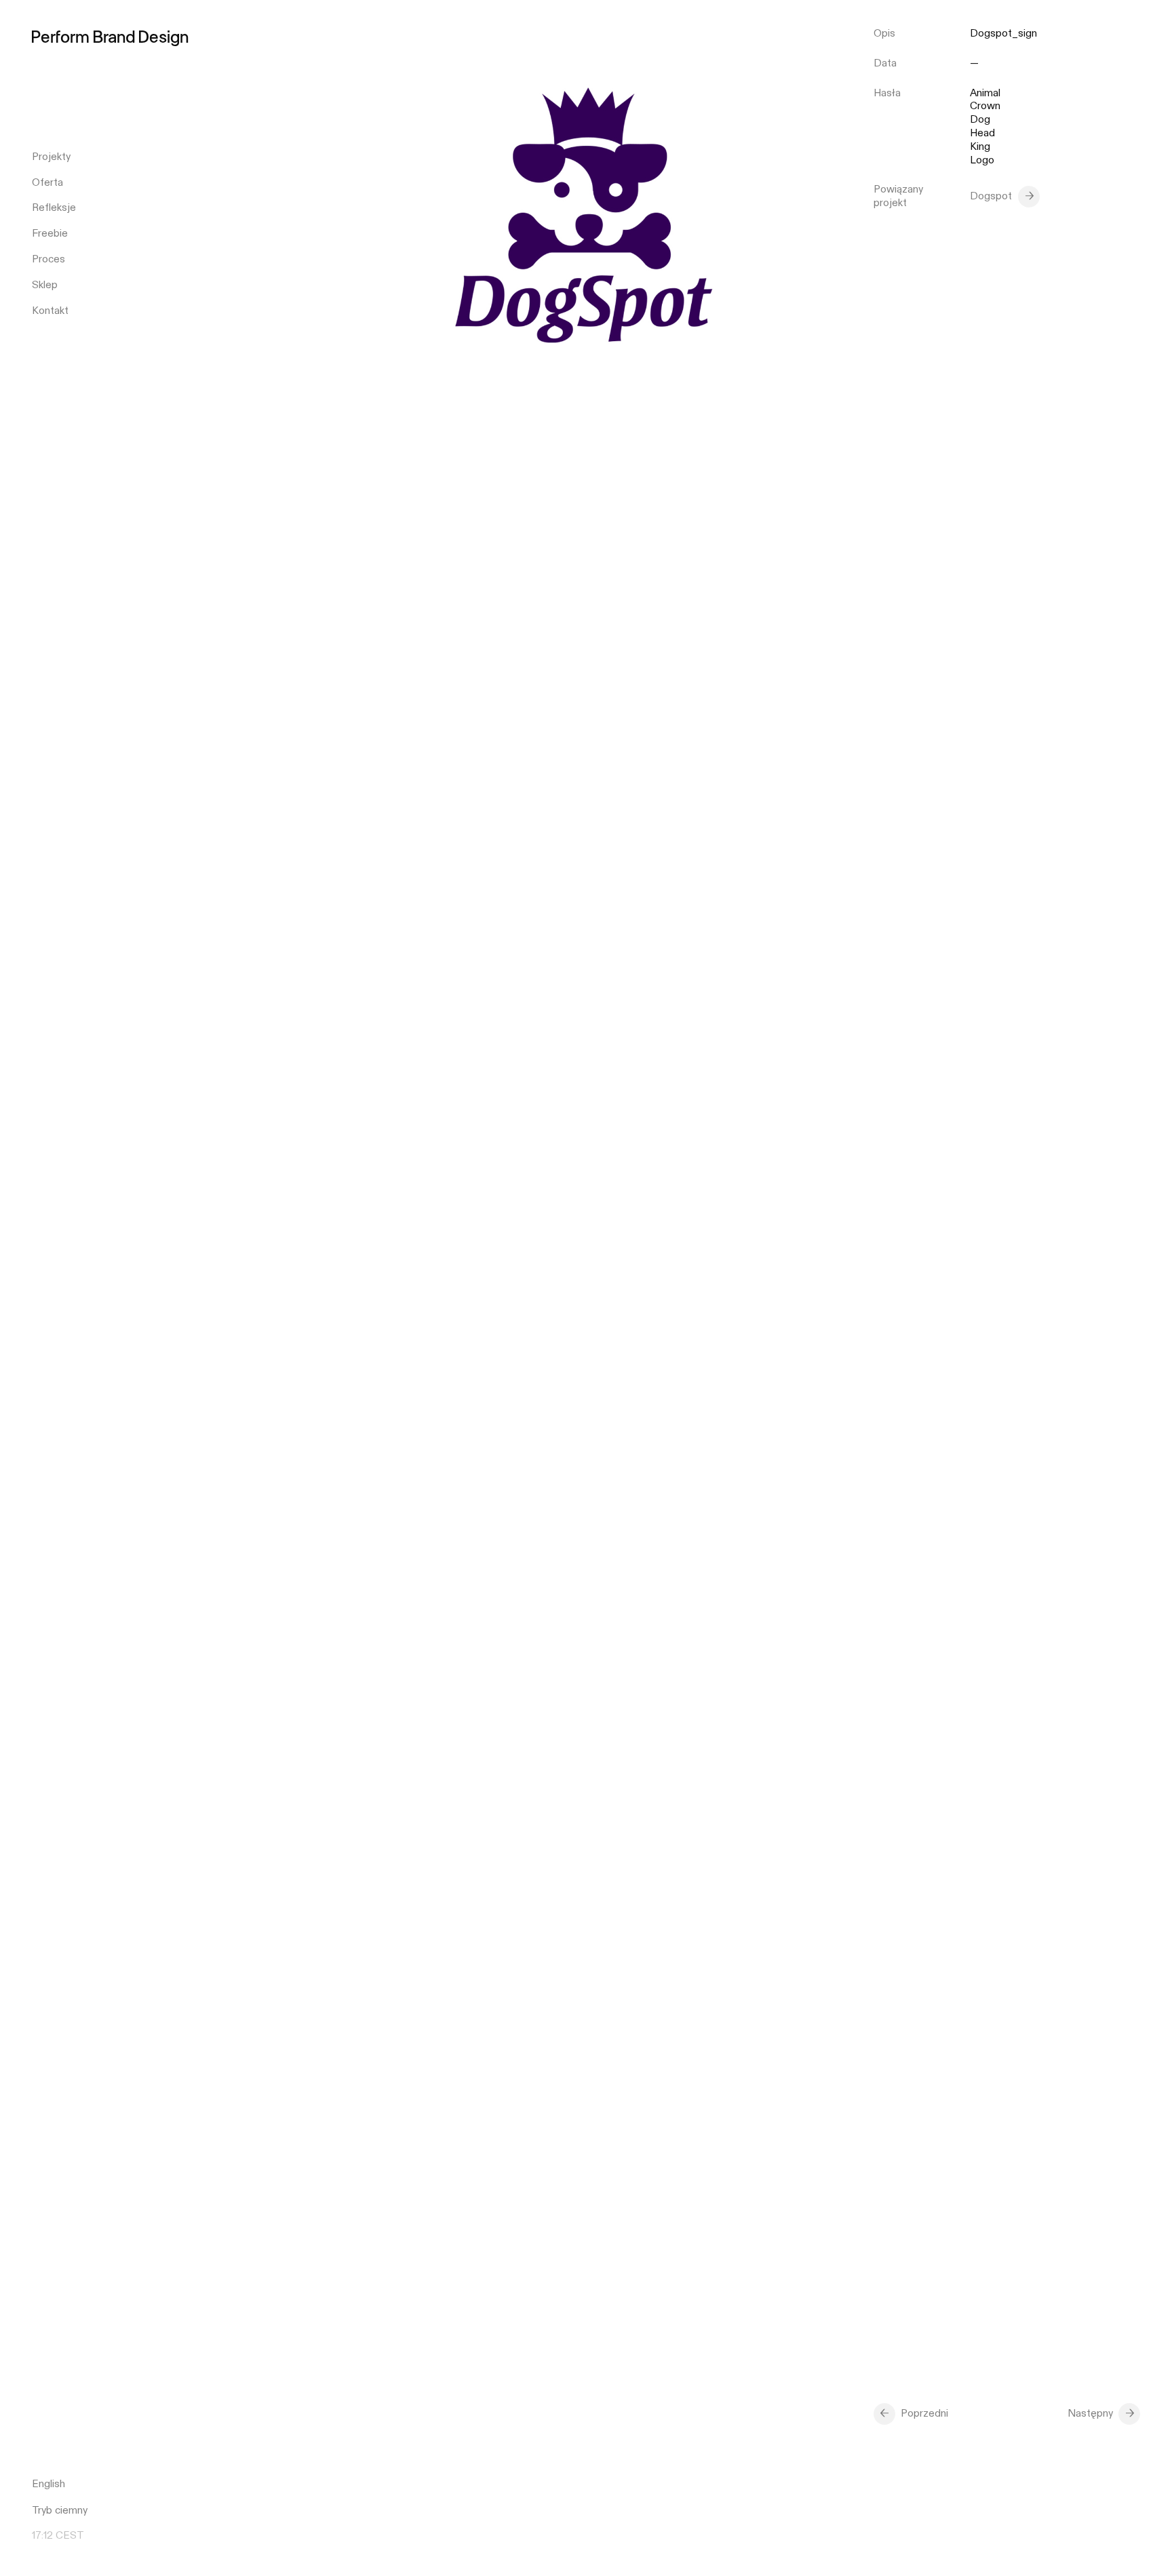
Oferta (47, 182)
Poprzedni (924, 2413)
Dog (980, 120)
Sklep (45, 285)
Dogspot (991, 196)
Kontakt (50, 311)
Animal (985, 93)
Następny (1090, 2413)
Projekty (51, 157)
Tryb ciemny (60, 2510)
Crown (985, 106)
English (48, 2484)
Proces (48, 259)
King (980, 147)
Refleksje (54, 207)
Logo (982, 160)
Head (982, 133)
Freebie (50, 233)
